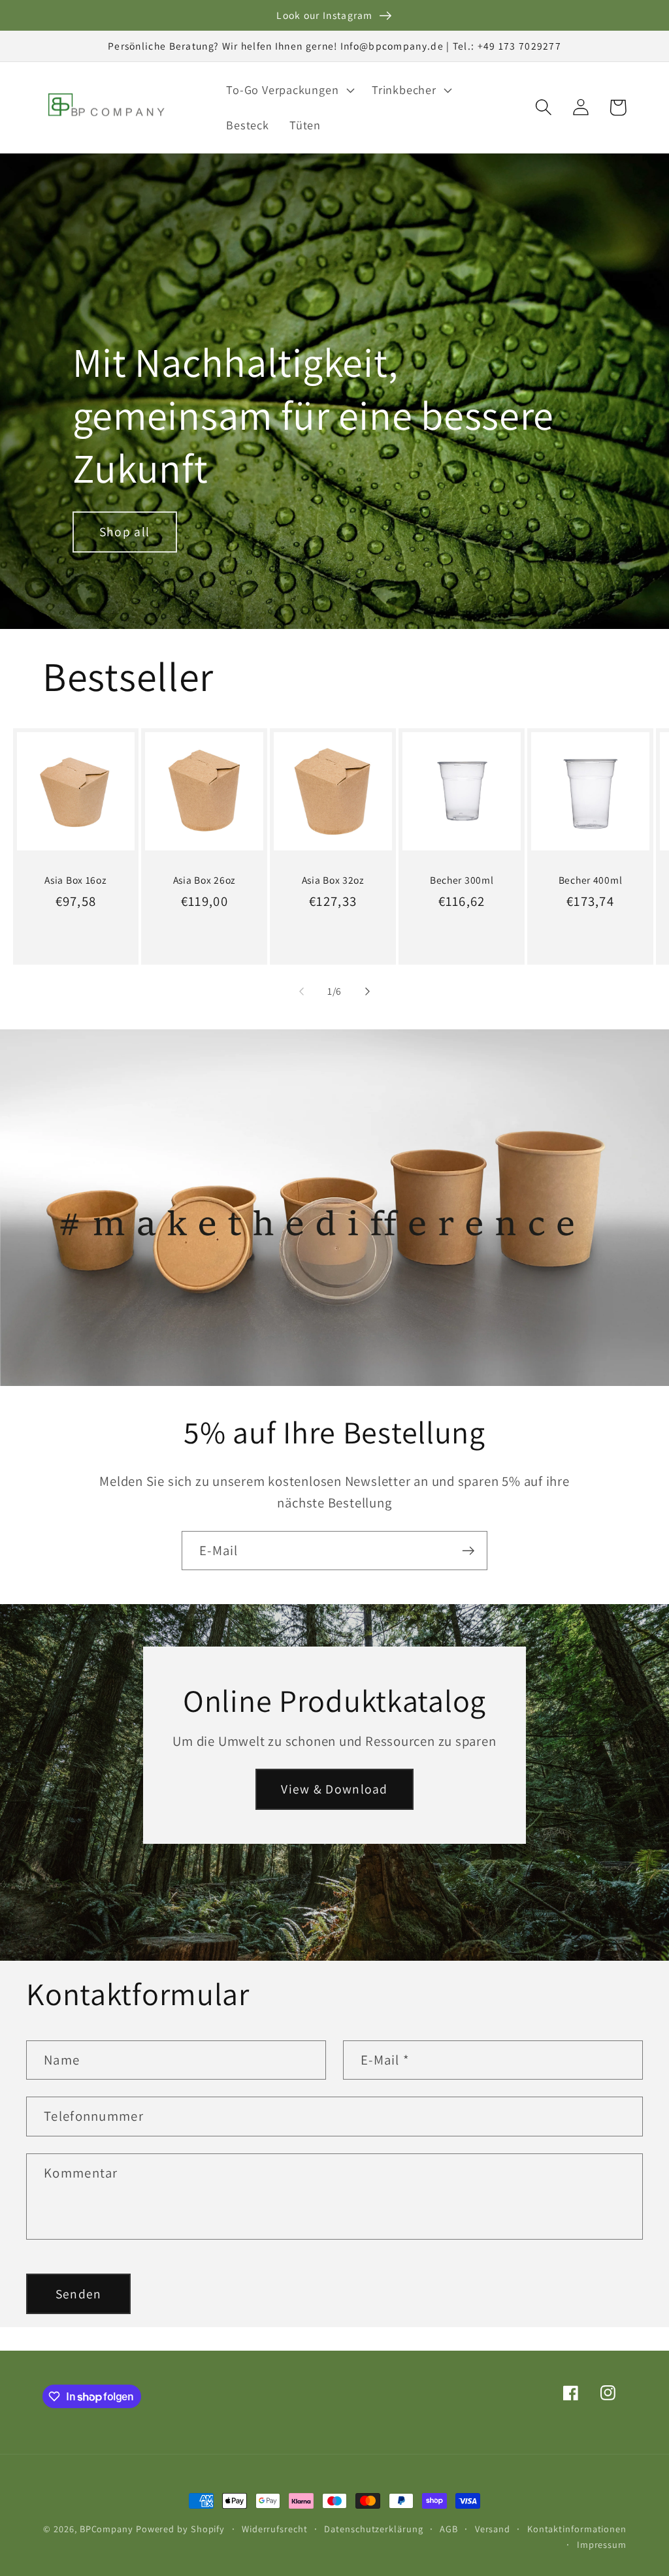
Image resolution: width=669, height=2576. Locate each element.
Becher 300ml (462, 880)
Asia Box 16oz (75, 880)
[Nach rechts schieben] (368, 991)
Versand (493, 2529)
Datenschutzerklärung (373, 2529)
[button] (289, 90)
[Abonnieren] (468, 1551)
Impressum (602, 2544)
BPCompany (106, 2529)
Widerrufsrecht (275, 2529)
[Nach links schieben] (301, 991)
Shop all (124, 532)
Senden (79, 2294)
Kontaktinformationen (577, 2529)
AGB (449, 2529)
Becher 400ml (591, 880)
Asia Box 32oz (333, 880)
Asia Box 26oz (204, 880)
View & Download (334, 1789)
